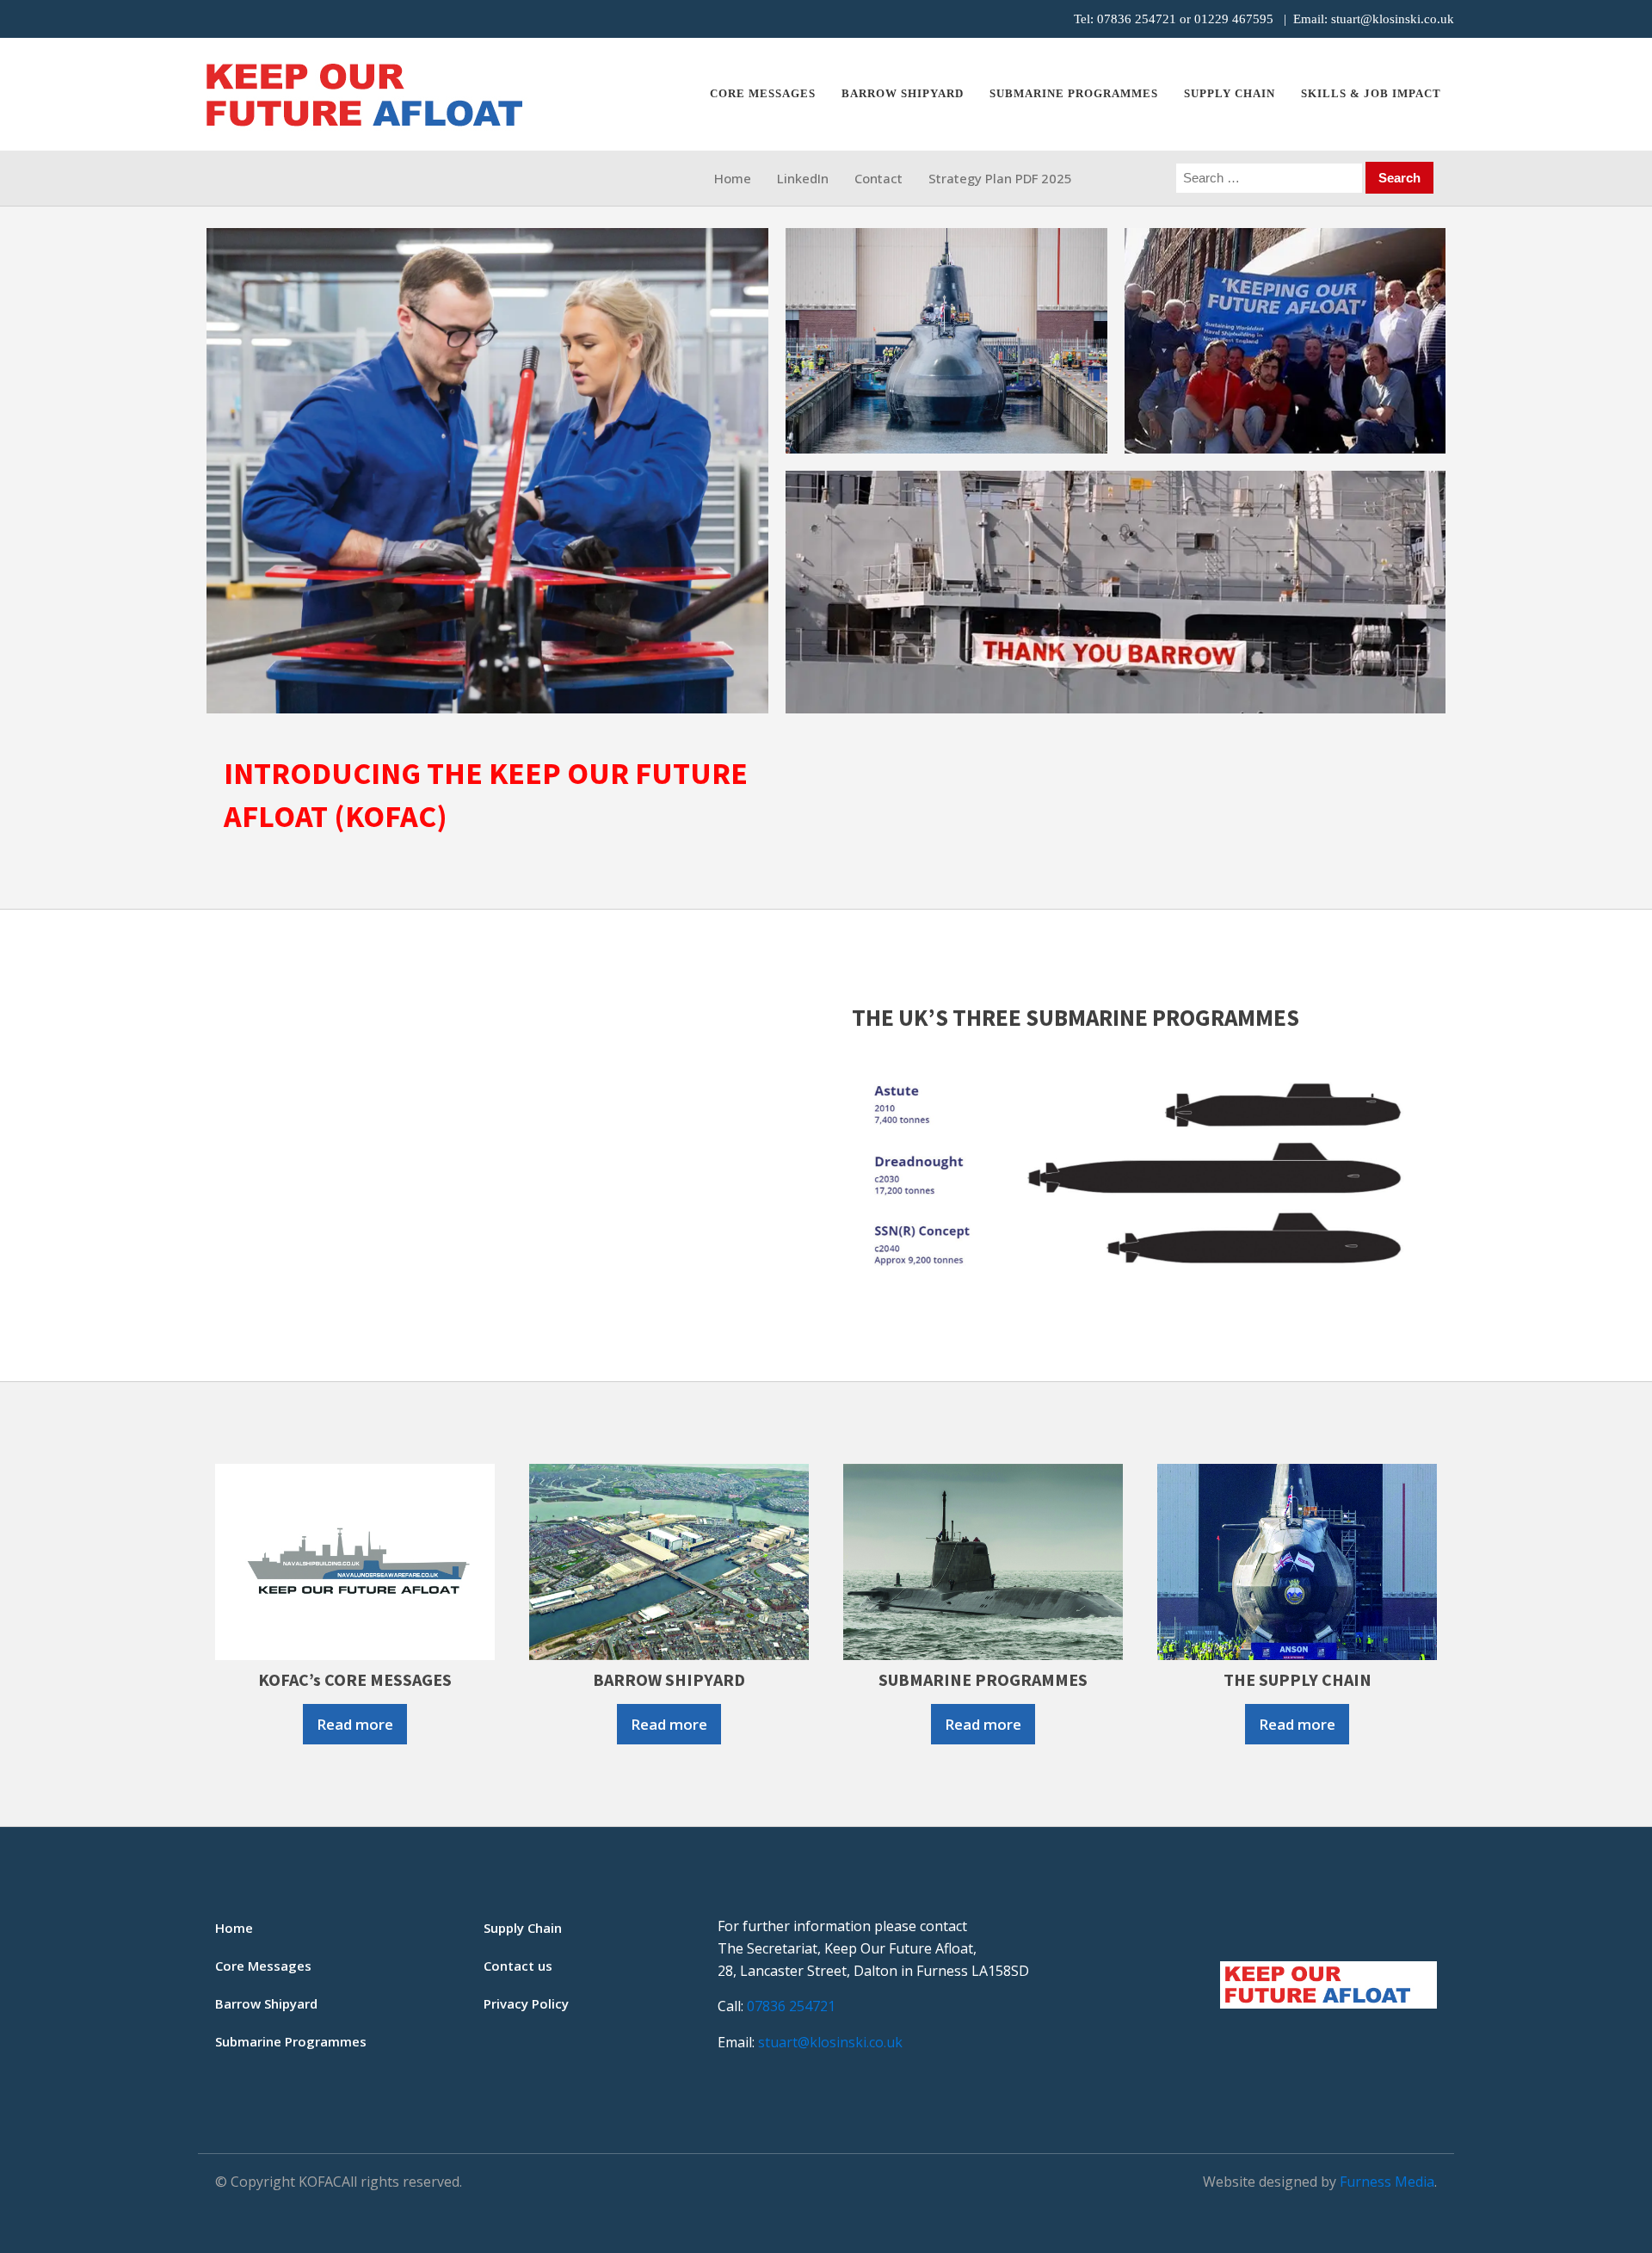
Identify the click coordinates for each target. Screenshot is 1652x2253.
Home (733, 178)
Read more (355, 1724)
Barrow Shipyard (903, 93)
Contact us (518, 1966)
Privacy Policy (526, 2003)
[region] (826, 471)
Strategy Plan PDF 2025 (1000, 178)
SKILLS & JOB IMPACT (1371, 93)
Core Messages (763, 93)
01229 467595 (1234, 19)
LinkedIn (803, 178)
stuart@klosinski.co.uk (1393, 19)
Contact (878, 178)
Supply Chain (1230, 93)
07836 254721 (1137, 19)
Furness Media (1387, 2182)
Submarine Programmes (291, 2041)
